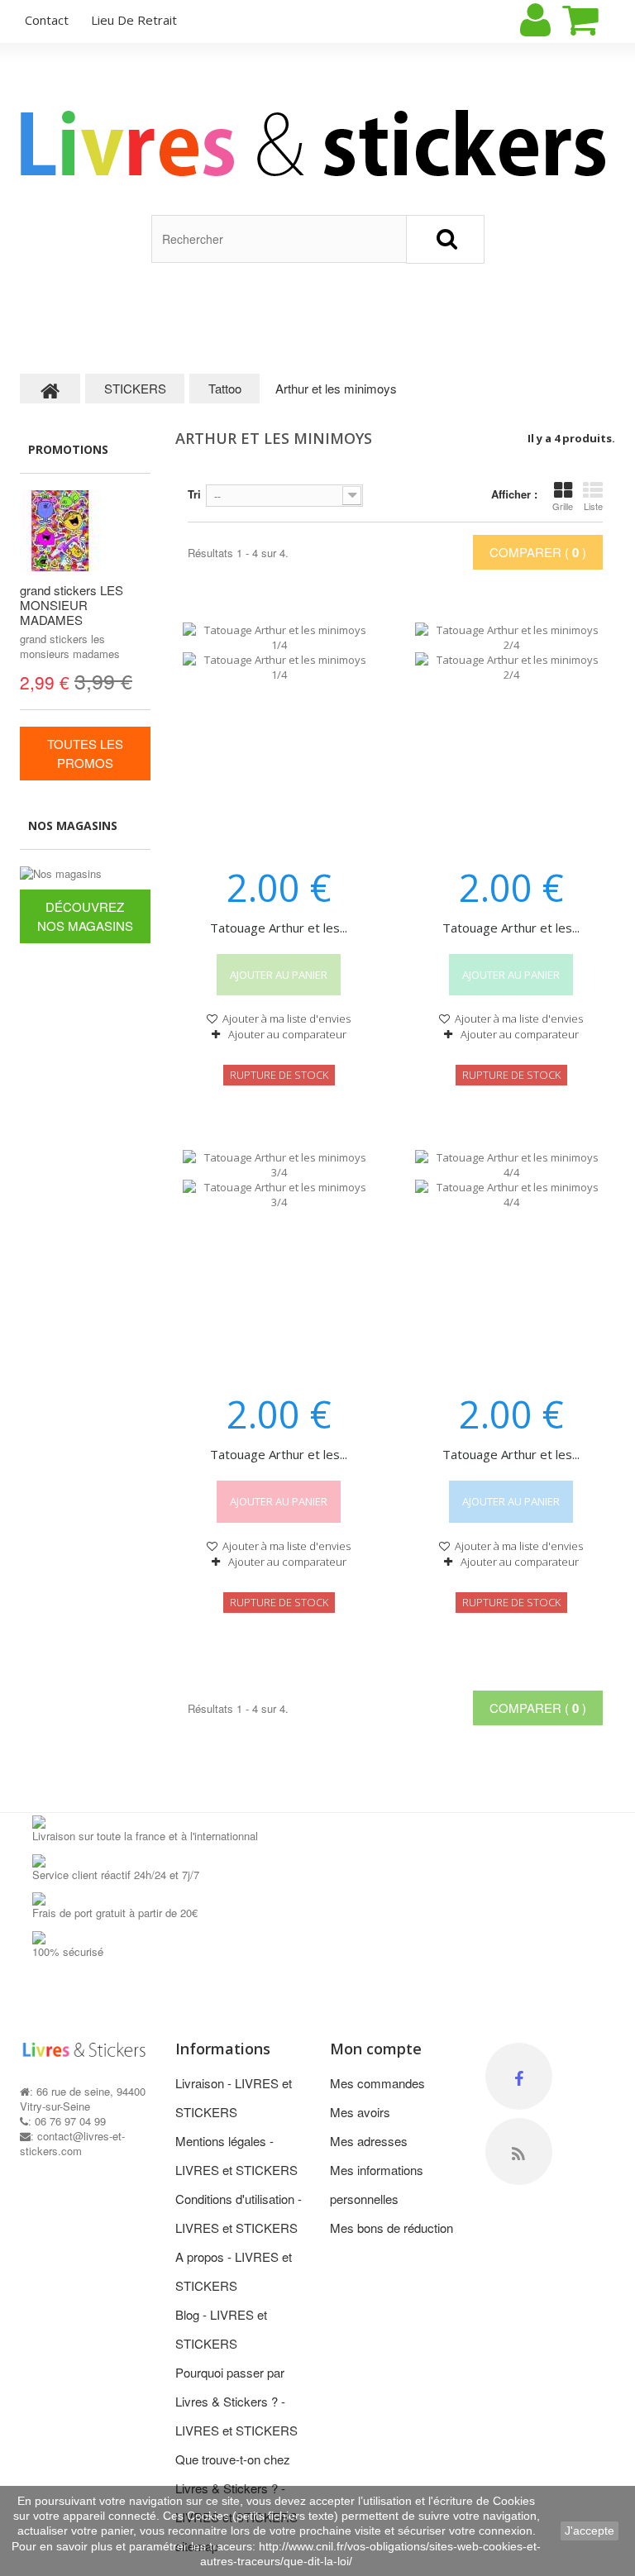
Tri (194, 494)
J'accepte (590, 2531)
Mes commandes (377, 2083)
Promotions (68, 449)
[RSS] (519, 2151)
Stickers (159, 305)
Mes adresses (369, 2141)
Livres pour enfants (53, 323)
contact (47, 20)
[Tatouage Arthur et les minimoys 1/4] (279, 734)
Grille (563, 506)
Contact (370, 305)
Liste (593, 506)
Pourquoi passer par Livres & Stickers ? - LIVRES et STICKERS (236, 2401)
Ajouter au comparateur (287, 1034)
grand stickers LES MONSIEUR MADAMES (72, 605)
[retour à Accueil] (50, 389)
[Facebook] (519, 2076)
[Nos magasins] (85, 874)
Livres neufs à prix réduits (265, 323)
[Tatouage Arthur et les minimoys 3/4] (279, 1261)
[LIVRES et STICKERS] (317, 143)
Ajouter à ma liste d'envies (285, 1018)
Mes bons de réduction (392, 2228)
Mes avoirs (360, 2112)
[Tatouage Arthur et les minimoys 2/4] (511, 734)
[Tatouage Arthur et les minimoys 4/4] (511, 1261)
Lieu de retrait (134, 20)
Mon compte (376, 2049)
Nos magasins (73, 825)
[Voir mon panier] (594, 20)
